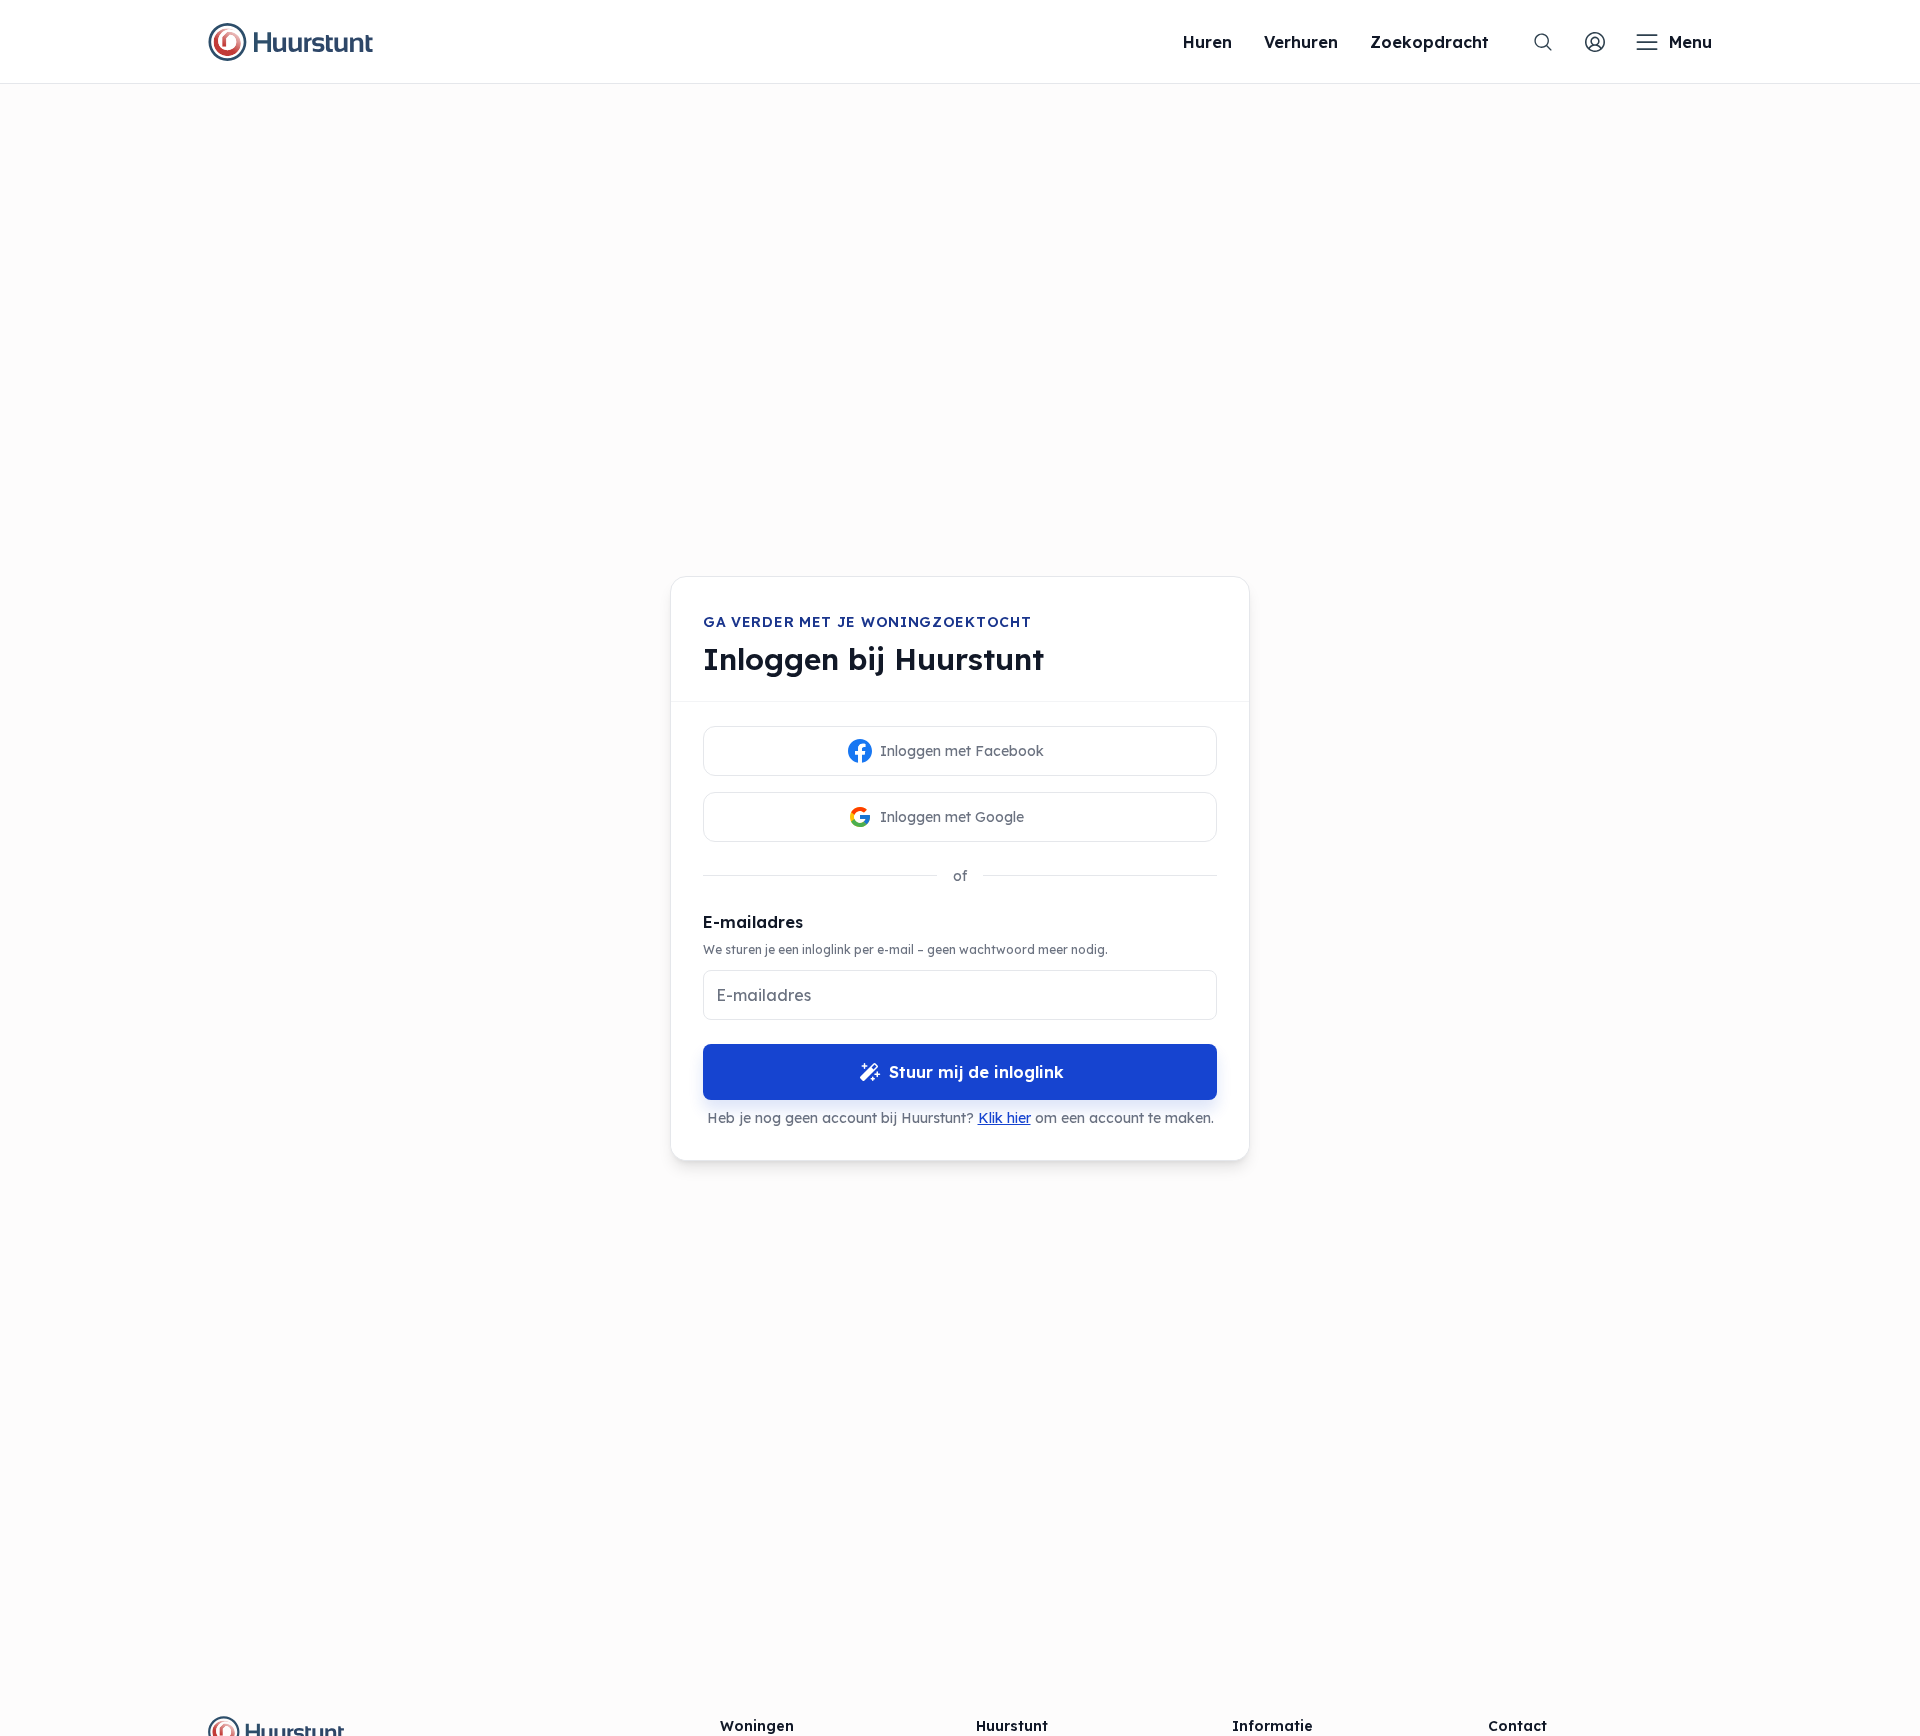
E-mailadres (753, 922)
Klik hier (1004, 1118)
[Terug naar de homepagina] (290, 42)
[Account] (1595, 42)
